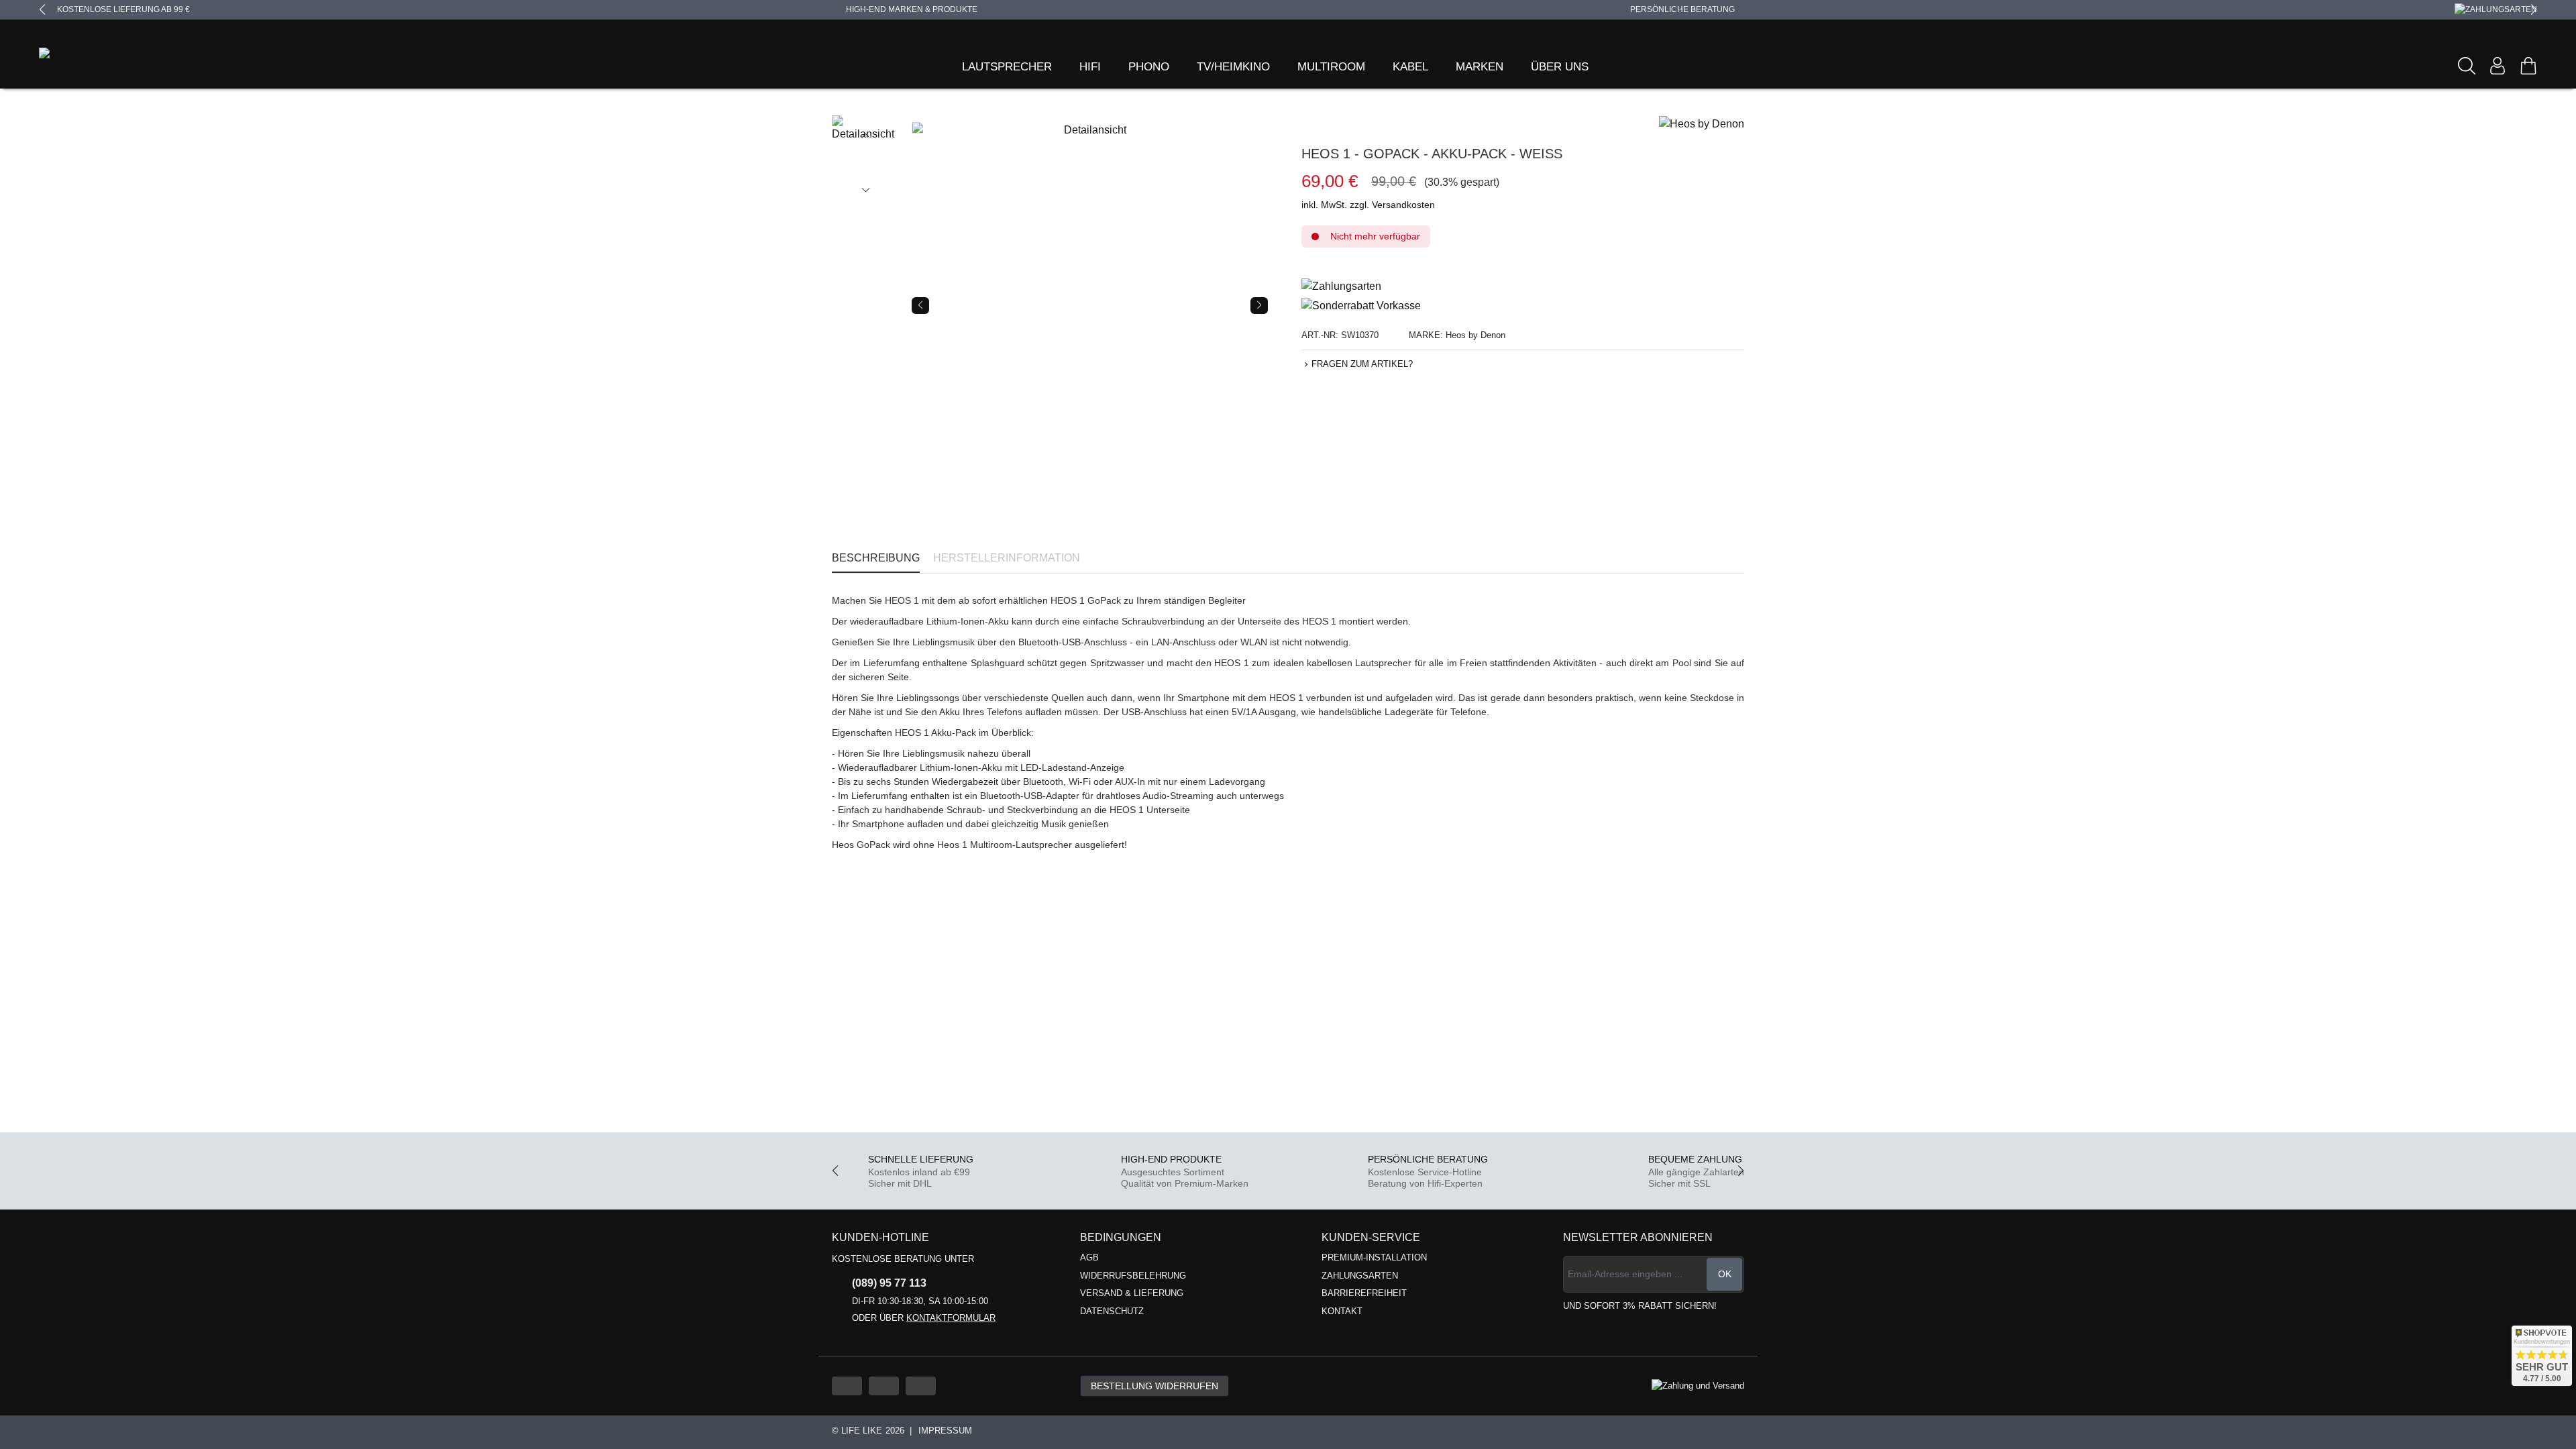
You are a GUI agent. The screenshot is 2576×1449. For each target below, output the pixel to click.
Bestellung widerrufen (1155, 1386)
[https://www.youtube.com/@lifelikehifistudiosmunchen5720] (847, 1386)
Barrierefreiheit (1364, 1293)
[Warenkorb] (2528, 66)
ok (1725, 1274)
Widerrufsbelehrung (1133, 1276)
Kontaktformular (951, 1318)
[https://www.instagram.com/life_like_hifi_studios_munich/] (921, 1386)
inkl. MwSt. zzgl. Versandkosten (1368, 205)
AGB (1089, 1257)
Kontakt (1342, 1311)
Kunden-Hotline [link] (880, 1237)
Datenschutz (1112, 1311)
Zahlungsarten (1360, 1276)
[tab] (876, 558)
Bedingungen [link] (1121, 1237)
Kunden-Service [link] (1371, 1237)
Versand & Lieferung (1132, 1293)
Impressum (945, 1431)
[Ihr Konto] (2498, 66)
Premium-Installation (1374, 1257)
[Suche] (2467, 66)
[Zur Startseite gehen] (76, 56)
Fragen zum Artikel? (1362, 364)
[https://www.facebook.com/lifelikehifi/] (884, 1386)
